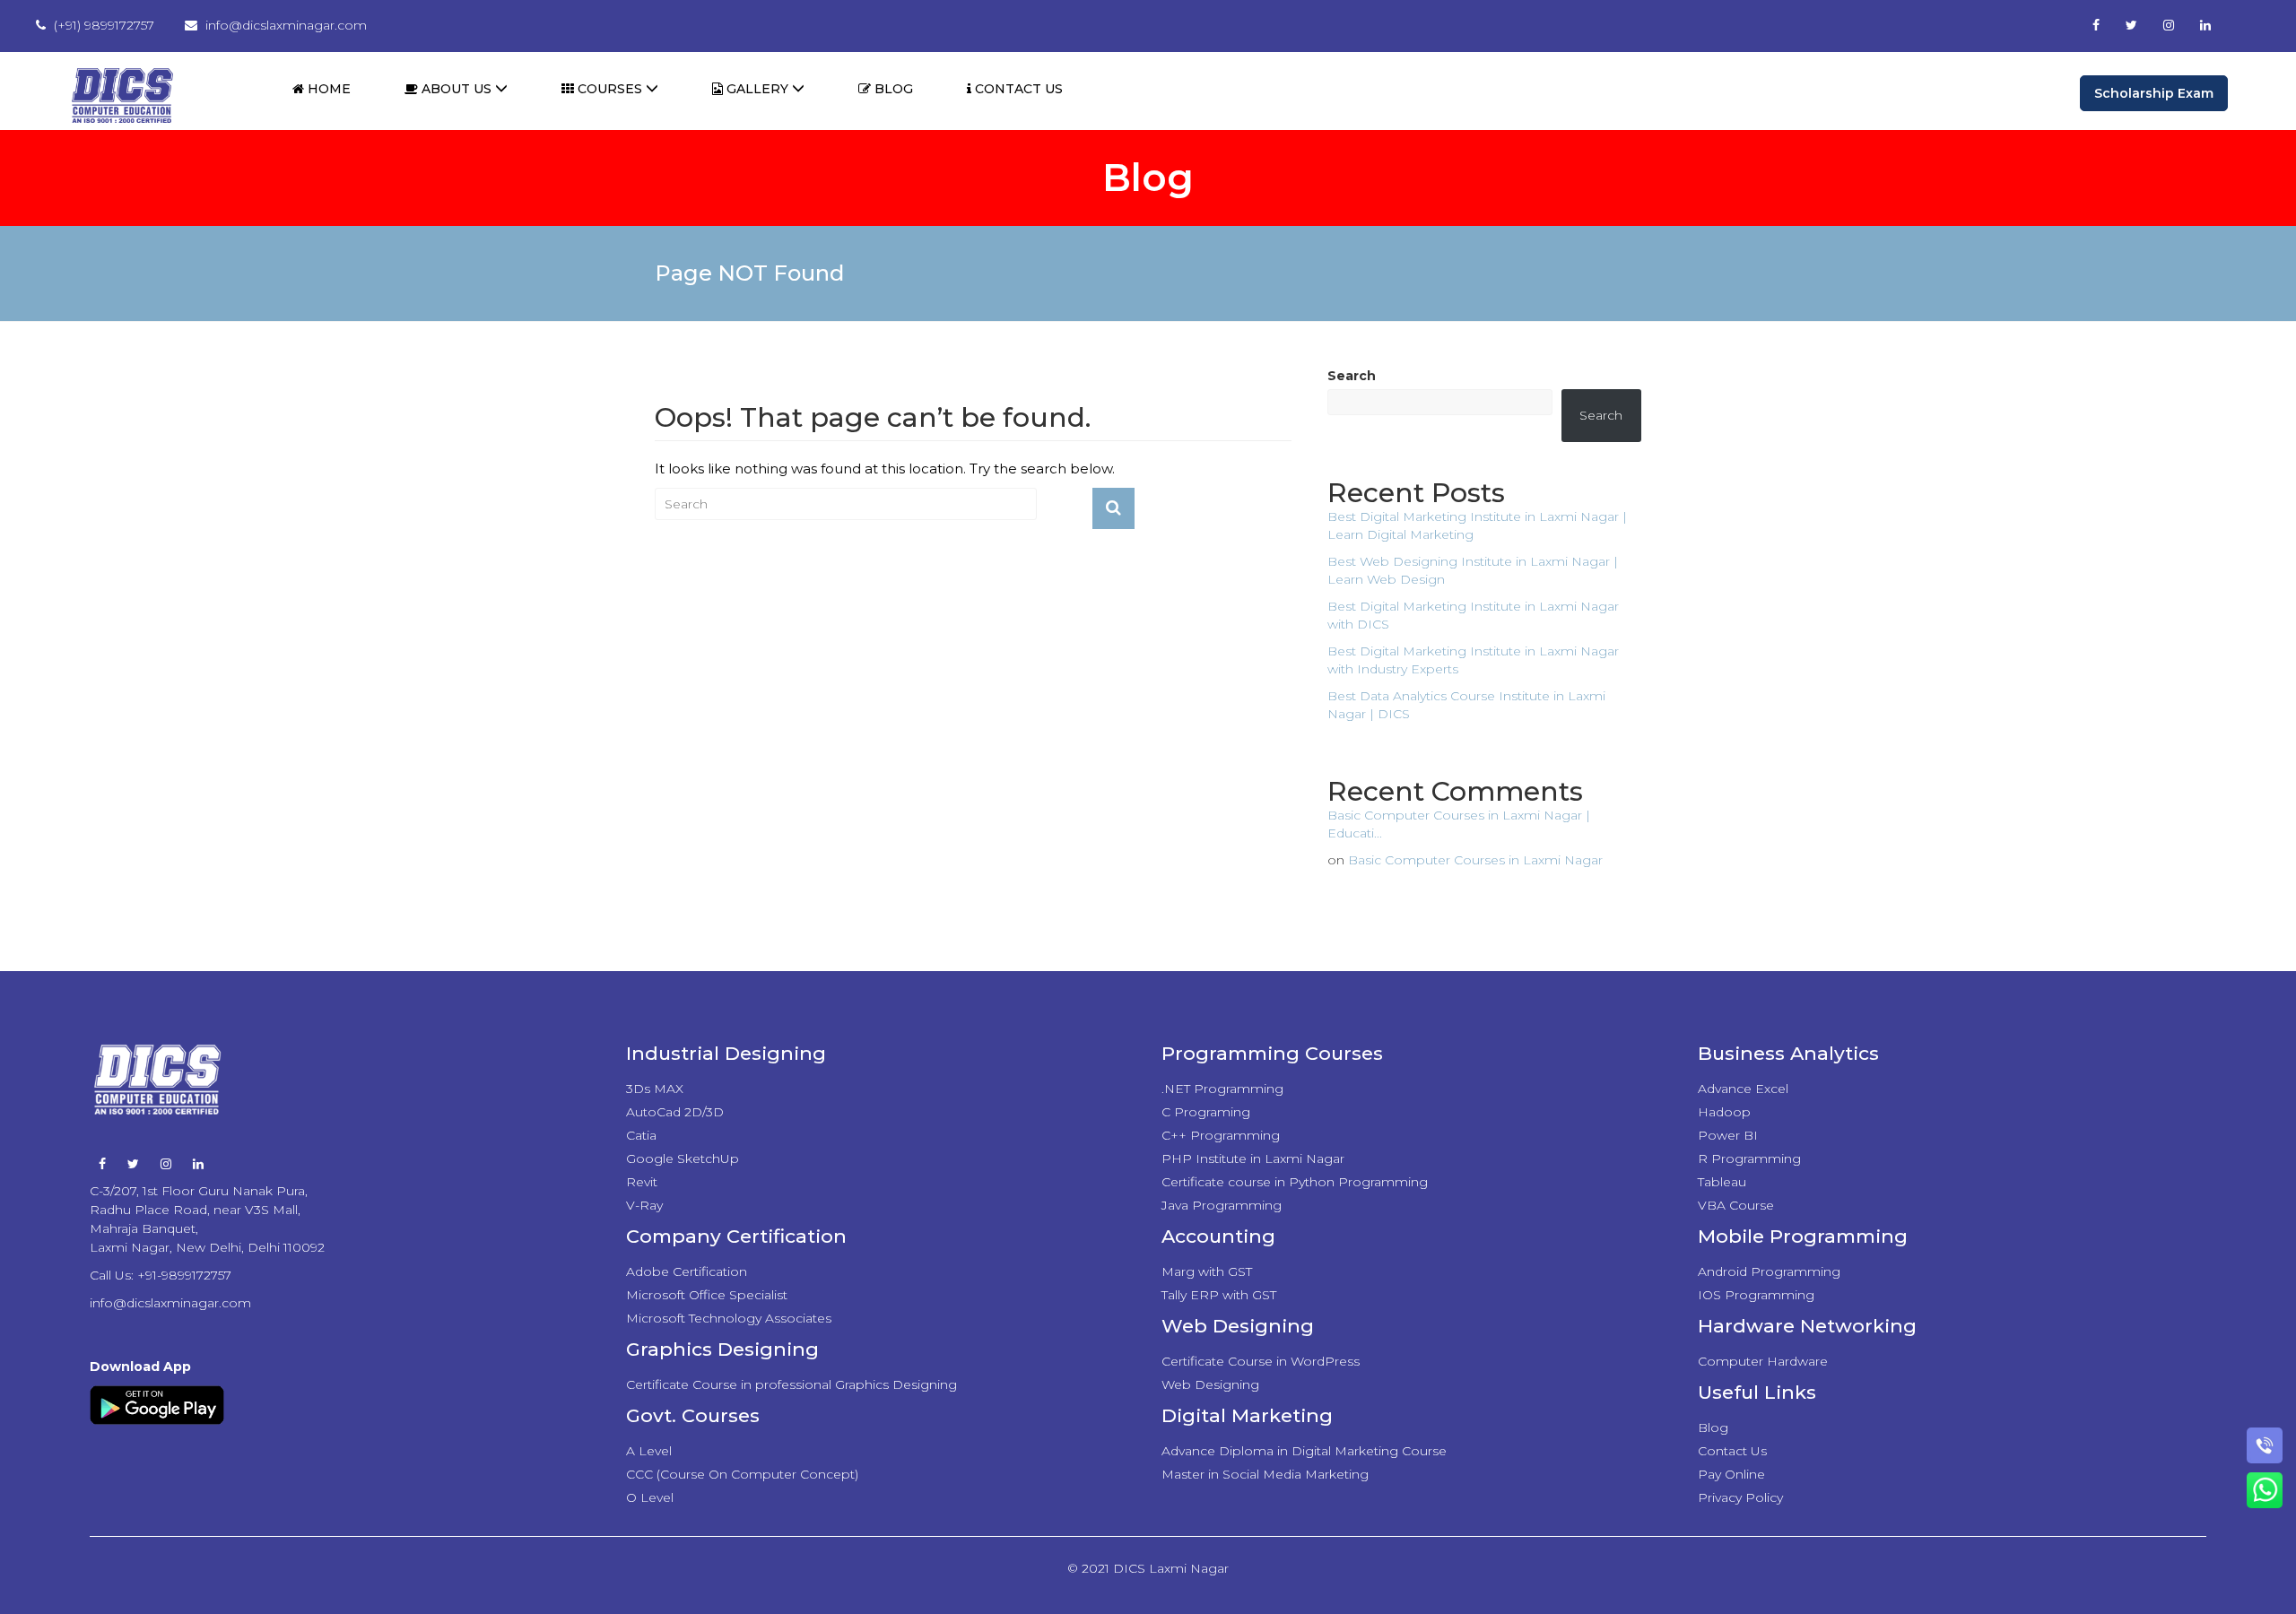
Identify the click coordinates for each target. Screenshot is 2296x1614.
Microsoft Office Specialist (707, 1295)
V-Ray (644, 1205)
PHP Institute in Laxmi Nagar (1253, 1158)
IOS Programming (1756, 1295)
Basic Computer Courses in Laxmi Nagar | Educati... (1459, 824)
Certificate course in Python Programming (1295, 1182)
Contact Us (1017, 89)
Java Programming (1222, 1205)
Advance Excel (1743, 1089)
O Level (650, 1497)
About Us (457, 89)
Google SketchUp (683, 1158)
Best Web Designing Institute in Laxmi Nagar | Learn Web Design (1473, 570)
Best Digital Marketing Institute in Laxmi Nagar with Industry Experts (1473, 660)
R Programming (1749, 1158)
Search (1352, 376)
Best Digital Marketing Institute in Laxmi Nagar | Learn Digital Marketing (1477, 525)
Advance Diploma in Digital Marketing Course (1304, 1451)
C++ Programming (1221, 1135)
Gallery (757, 89)
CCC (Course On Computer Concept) (742, 1474)
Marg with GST (1207, 1271)
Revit (642, 1182)
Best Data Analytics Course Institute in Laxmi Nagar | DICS (1466, 705)
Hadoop (1724, 1112)
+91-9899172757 (184, 1275)
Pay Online (1731, 1474)
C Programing (1206, 1112)
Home (327, 89)
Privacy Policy (1740, 1497)
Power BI (1728, 1135)
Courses (610, 89)
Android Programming (1769, 1271)
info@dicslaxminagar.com (170, 1303)
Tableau (1722, 1182)
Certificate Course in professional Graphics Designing (791, 1384)
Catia (641, 1135)
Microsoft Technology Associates (729, 1318)
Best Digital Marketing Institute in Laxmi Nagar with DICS (1473, 615)
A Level (649, 1451)
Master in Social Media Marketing (1265, 1474)
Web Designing (1210, 1384)
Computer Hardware (1763, 1361)
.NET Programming (1222, 1089)
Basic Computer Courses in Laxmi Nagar (1475, 860)
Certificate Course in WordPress (1261, 1361)
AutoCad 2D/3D (675, 1112)
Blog (892, 89)
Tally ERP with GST (1219, 1295)
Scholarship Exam (2154, 93)
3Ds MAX (655, 1089)
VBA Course (1736, 1205)
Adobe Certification (687, 1271)
